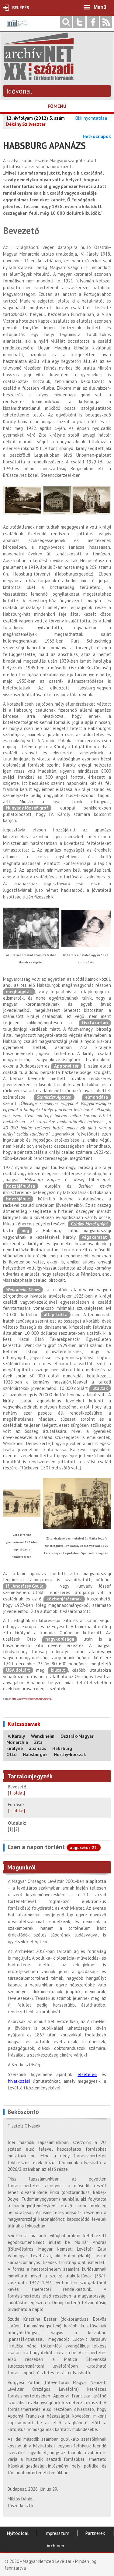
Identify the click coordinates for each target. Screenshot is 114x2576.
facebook (93, 22)
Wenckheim (43, 1736)
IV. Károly (16, 1736)
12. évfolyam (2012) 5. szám (35, 118)
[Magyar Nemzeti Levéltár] (17, 28)
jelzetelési (87, 2074)
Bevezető (18, 1790)
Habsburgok (35, 1754)
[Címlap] (39, 77)
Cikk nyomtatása (91, 118)
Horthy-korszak (70, 1754)
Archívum (56, 2546)
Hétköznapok (97, 136)
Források (16, 1807)
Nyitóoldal (18, 2533)
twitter (79, 22)
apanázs (38, 1748)
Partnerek (95, 2533)
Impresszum (57, 2533)
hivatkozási (19, 2081)
